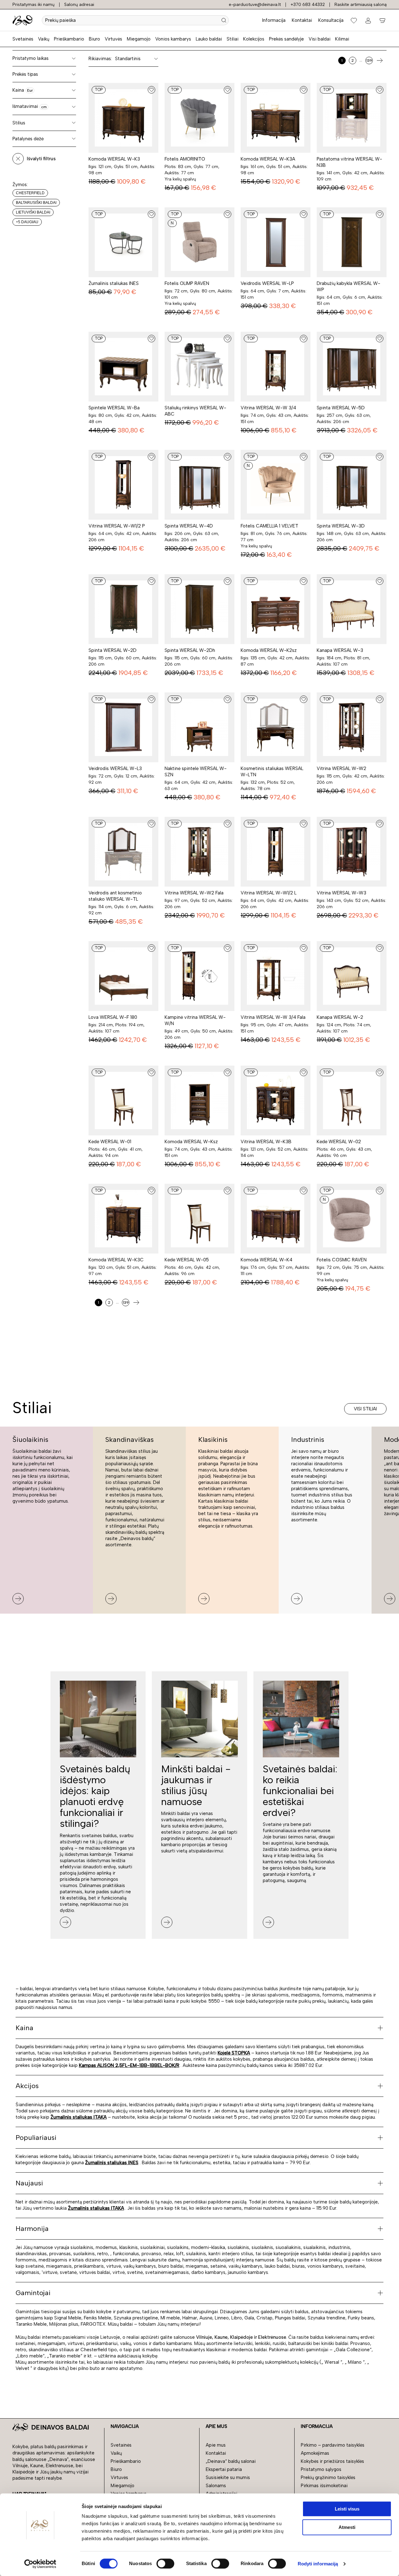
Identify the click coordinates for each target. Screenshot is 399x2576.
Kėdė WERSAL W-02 (339, 1142)
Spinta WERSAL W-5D (341, 408)
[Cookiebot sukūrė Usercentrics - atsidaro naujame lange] (40, 2564)
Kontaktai (302, 20)
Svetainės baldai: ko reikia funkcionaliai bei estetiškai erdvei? (300, 1791)
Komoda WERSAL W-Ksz (191, 1142)
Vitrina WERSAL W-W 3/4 (268, 408)
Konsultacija (331, 20)
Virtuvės (113, 39)
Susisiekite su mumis (228, 2477)
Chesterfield (30, 193)
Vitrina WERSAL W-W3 (341, 893)
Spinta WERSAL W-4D (189, 526)
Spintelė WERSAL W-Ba (114, 408)
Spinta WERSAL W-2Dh (190, 650)
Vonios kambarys (173, 39)
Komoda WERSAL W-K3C (116, 1260)
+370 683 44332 (308, 5)
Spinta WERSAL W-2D (113, 650)
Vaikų (44, 39)
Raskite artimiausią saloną (361, 5)
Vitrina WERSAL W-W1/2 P (117, 526)
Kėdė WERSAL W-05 (187, 1260)
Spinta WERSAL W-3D (341, 526)
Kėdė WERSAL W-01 (110, 1142)
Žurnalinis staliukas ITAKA (79, 2117)
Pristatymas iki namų (34, 5)
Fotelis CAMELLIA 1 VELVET (269, 526)
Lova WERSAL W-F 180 (113, 1017)
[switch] (165, 2564)
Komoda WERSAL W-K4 (267, 1260)
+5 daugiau (27, 222)
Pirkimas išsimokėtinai (324, 2486)
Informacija (274, 20)
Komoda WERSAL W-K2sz (269, 650)
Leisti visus (347, 2509)
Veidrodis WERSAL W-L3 (115, 768)
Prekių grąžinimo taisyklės (328, 2477)
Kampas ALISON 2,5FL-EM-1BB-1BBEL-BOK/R (129, 2065)
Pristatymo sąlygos (321, 2469)
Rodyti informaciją (318, 2564)
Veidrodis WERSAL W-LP (267, 283)
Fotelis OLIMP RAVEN (187, 283)
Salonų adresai (79, 5)
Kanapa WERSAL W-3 (340, 650)
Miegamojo (139, 39)
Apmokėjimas (315, 2453)
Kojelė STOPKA (234, 2053)
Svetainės (23, 39)
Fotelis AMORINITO (185, 159)
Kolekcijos (254, 39)
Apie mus (216, 2445)
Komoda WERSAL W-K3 (114, 159)
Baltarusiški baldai (36, 203)
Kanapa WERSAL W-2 (340, 1017)
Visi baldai (320, 39)
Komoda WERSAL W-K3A (268, 159)
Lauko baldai (209, 39)
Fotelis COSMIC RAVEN (342, 1260)
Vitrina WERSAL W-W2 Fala (194, 893)
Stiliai (233, 39)
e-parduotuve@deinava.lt (255, 5)
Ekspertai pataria (224, 2469)
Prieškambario (69, 39)
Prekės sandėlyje (286, 39)
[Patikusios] (354, 20)
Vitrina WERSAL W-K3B (266, 1142)
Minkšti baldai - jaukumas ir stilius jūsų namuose (196, 1785)
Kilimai (342, 39)
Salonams (216, 2486)
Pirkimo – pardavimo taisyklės (333, 2445)
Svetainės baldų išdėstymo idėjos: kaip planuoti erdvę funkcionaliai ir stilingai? (95, 1796)
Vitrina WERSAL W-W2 (341, 768)
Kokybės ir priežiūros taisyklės (332, 2461)
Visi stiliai (365, 1409)
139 (369, 60)
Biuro (94, 39)
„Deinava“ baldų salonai (231, 2461)
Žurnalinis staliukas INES (114, 283)
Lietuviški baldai (33, 212)
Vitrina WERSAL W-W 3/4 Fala (273, 1017)
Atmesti (347, 2527)
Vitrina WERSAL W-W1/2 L (269, 893)
